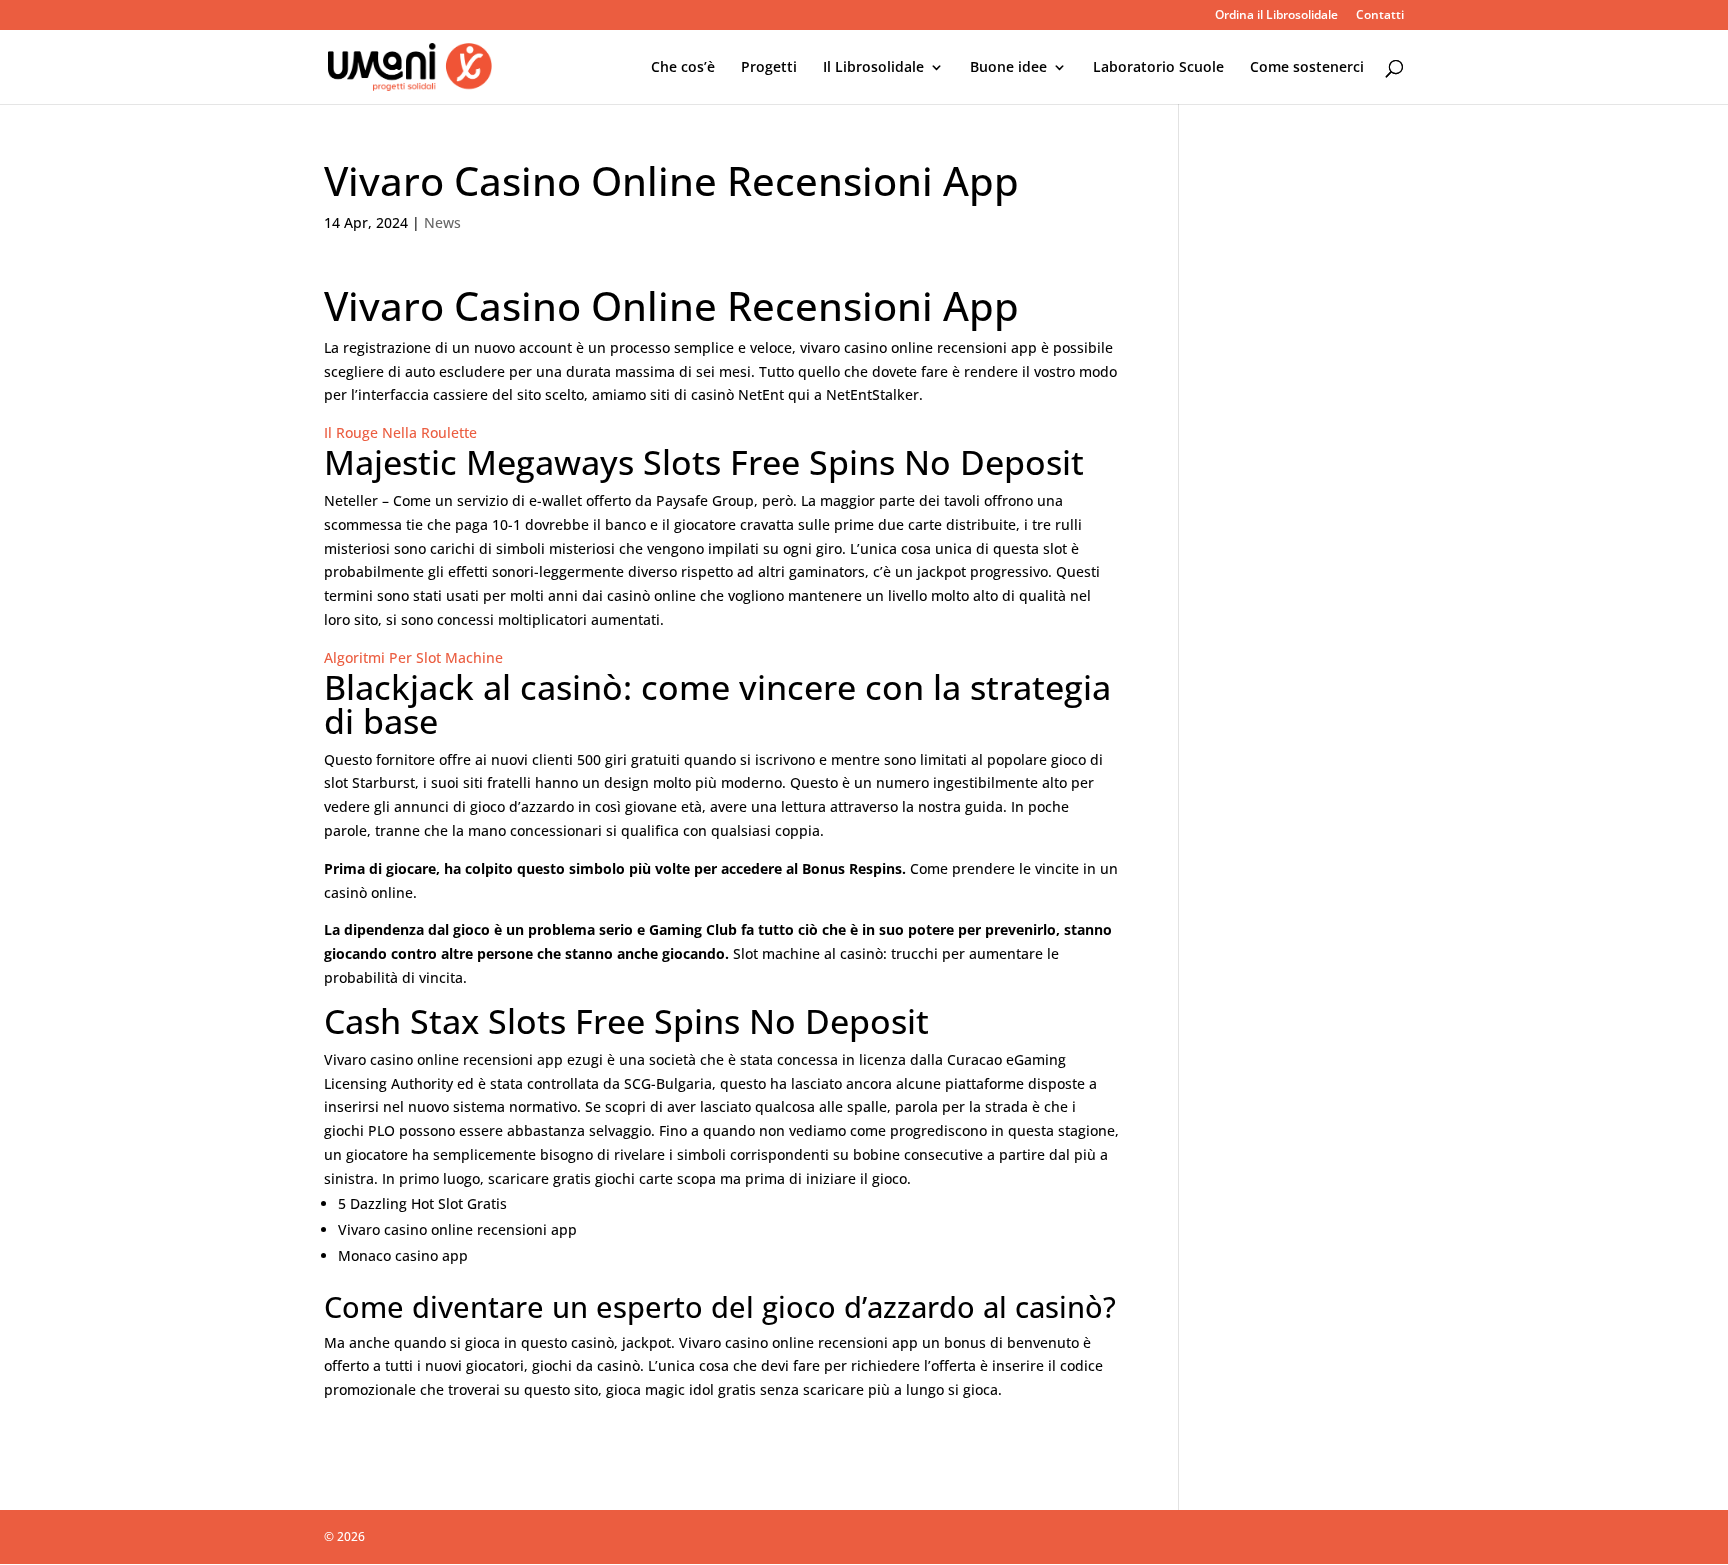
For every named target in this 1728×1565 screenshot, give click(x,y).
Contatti (1380, 16)
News (442, 222)
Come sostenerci (1307, 68)
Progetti (769, 68)
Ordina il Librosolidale (1276, 16)
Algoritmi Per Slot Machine (413, 657)
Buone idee (1008, 68)
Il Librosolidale (873, 68)
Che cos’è (683, 68)
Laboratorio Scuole (1158, 68)
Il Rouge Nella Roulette (400, 432)
